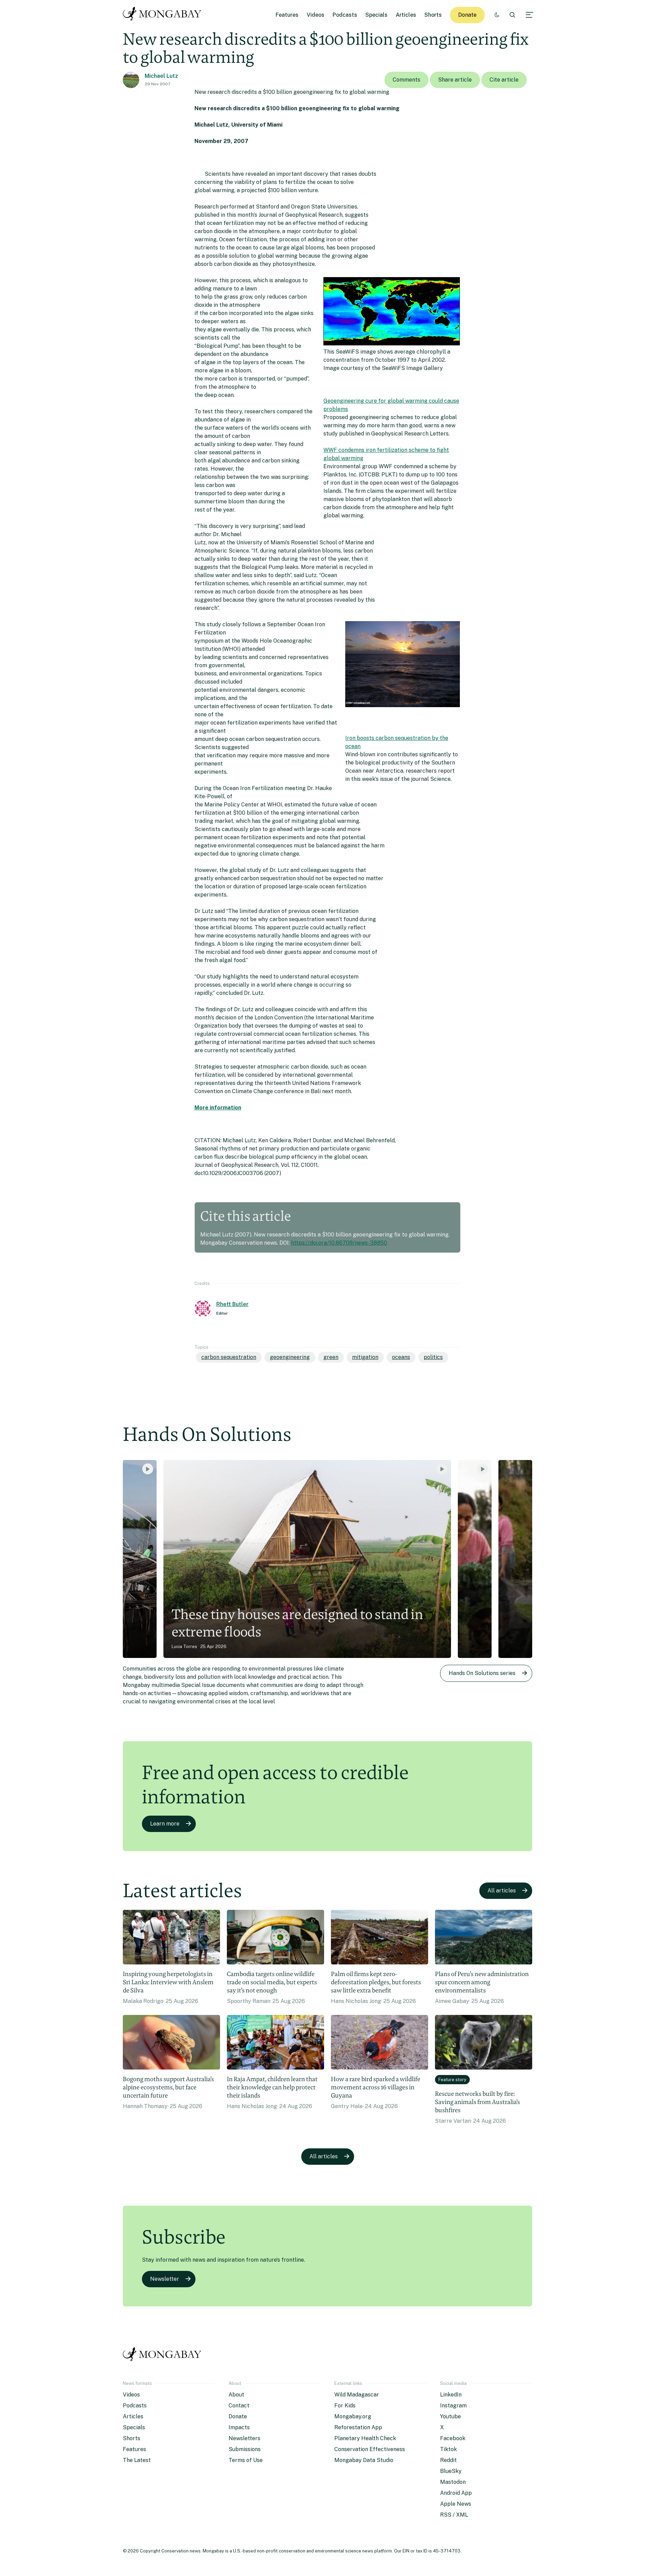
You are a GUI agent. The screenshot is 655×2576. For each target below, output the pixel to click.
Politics (433, 1357)
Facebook (453, 2438)
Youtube (450, 2416)
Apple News (456, 2504)
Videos (316, 15)
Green (331, 1357)
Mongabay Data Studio (364, 2460)
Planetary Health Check (365, 2438)
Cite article (504, 80)
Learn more (165, 1824)
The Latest (137, 2460)
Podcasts (345, 15)
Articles (406, 15)
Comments (406, 80)
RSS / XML (454, 2515)
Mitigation (365, 1357)
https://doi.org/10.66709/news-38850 (339, 1243)
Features (287, 15)
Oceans (401, 1357)
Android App (456, 2493)
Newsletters (244, 2438)
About (236, 2395)
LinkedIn (451, 2395)
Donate (467, 15)
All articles (502, 1891)
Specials (376, 15)
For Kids (345, 2406)
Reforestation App (358, 2427)
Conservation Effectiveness (370, 2449)
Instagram (453, 2406)
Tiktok (448, 2449)
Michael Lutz (161, 76)
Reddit (448, 2460)
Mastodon (453, 2482)
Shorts (433, 15)
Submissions (245, 2449)
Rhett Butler (232, 1304)
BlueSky (451, 2471)
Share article (455, 80)
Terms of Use (246, 2460)
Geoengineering (290, 1357)
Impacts (239, 2427)
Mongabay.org (353, 2416)
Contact (239, 2406)
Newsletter (165, 2279)
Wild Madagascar (357, 2395)
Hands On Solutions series (482, 1673)
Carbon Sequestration (229, 1357)
